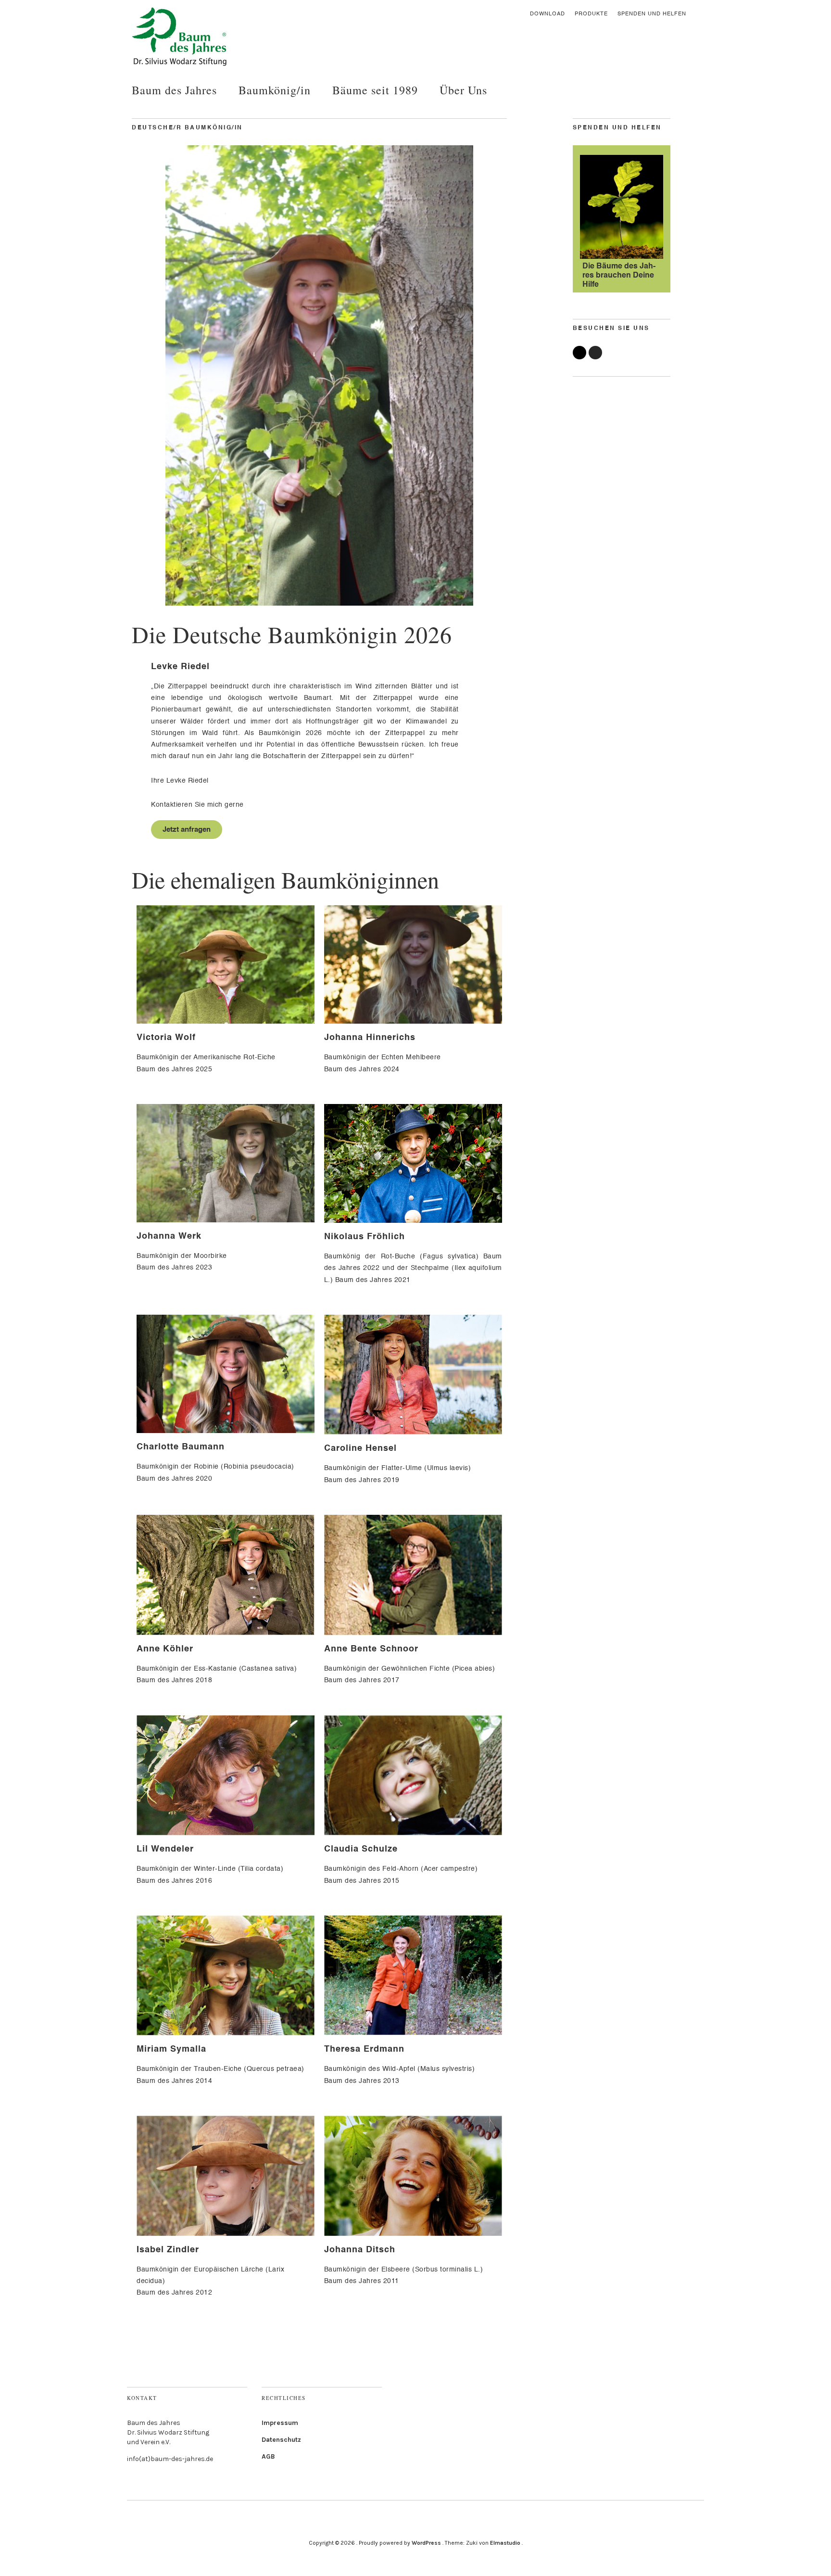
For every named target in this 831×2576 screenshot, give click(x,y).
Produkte (591, 14)
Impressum (280, 2423)
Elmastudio (505, 2543)
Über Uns (463, 90)
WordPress (426, 2543)
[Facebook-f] (579, 353)
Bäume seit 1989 (375, 90)
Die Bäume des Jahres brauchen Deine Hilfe (619, 276)
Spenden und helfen (652, 14)
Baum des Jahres (174, 90)
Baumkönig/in (275, 90)
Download (548, 14)
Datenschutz (281, 2440)
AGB (268, 2456)
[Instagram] (595, 353)
